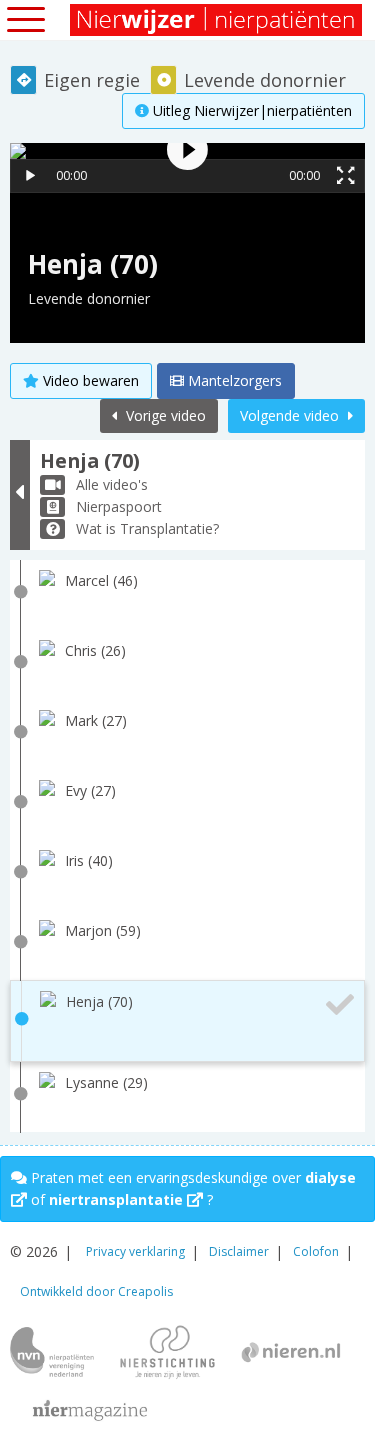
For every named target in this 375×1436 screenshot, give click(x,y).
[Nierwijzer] (217, 20)
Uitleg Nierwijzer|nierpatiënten (250, 110)
